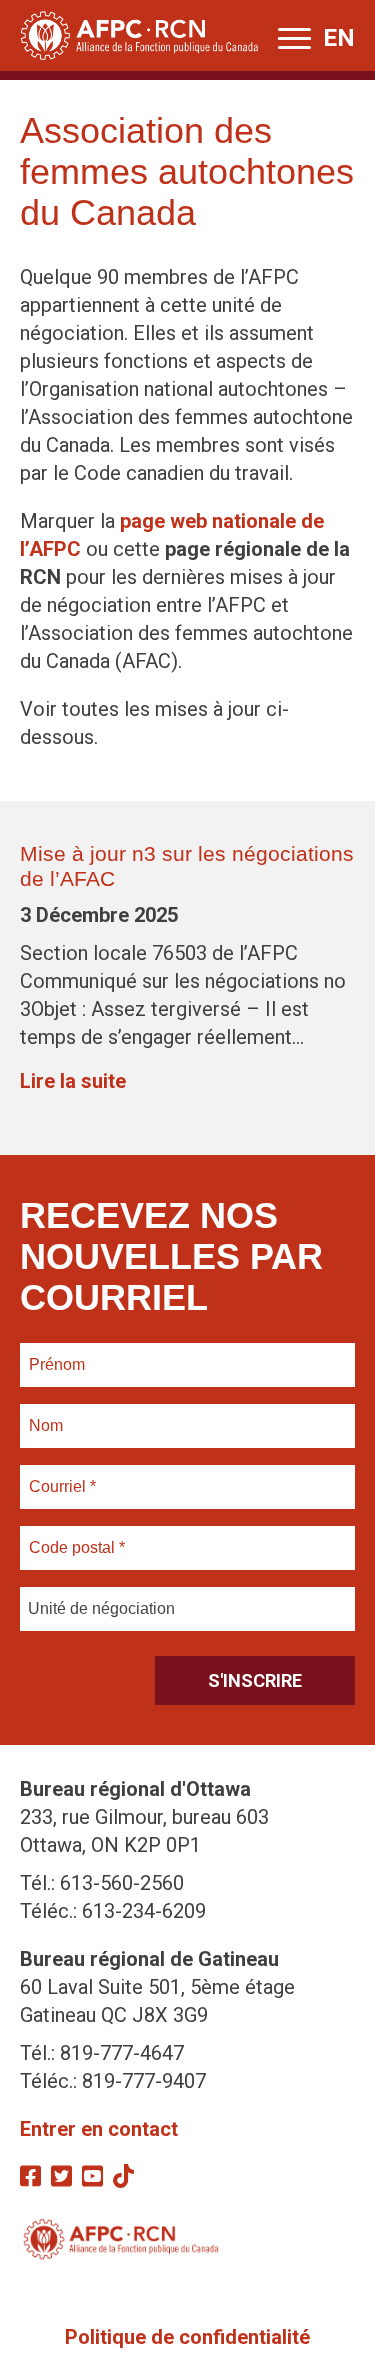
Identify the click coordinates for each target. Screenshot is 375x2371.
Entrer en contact (99, 2129)
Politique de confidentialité (187, 2337)
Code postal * (77, 1536)
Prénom (57, 1353)
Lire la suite (73, 1081)
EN (339, 38)
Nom (46, 1414)
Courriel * (66, 1475)
